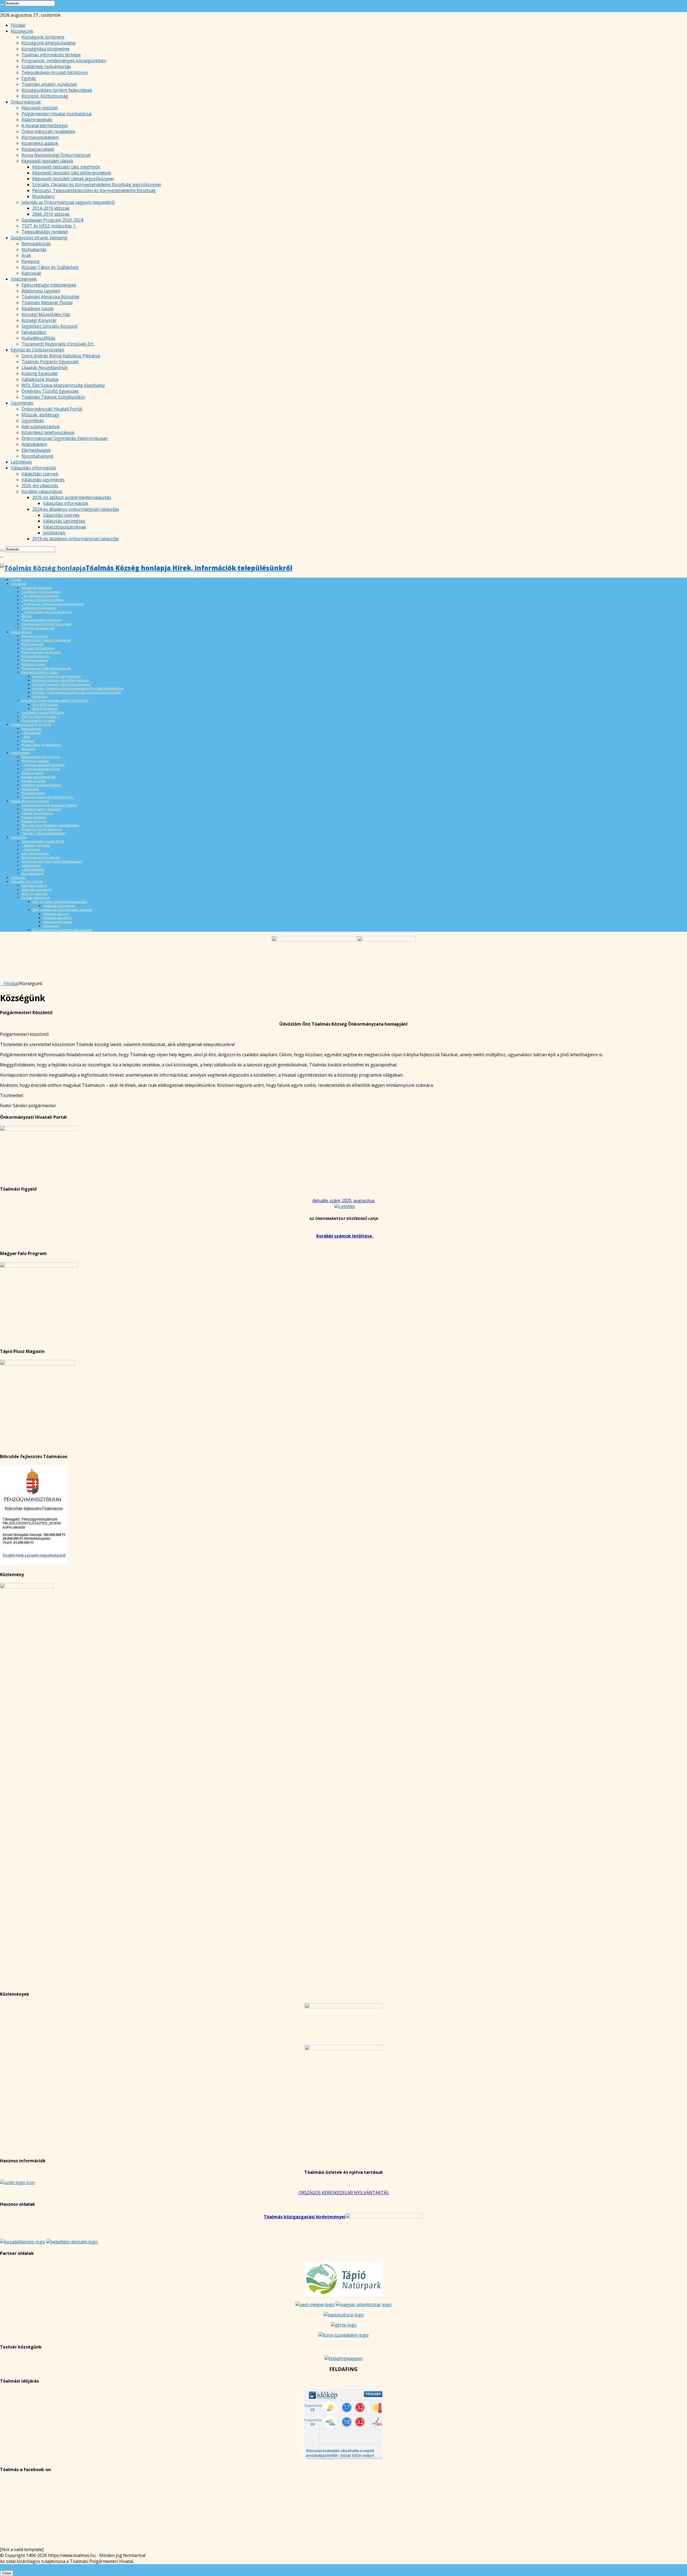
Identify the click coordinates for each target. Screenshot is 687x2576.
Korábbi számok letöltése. (345, 1236)
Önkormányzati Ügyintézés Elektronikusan (65, 438)
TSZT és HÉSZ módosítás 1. (49, 226)
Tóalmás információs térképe (51, 55)
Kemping (30, 261)
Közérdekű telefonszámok (48, 432)
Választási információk (33, 468)
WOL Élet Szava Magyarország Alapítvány (63, 385)
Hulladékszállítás (38, 338)
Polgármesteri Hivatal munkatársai (57, 114)
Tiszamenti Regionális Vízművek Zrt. (58, 344)
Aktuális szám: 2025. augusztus (343, 1201)
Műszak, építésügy (40, 415)
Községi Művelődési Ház (46, 314)
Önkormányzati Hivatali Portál (52, 409)
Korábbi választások (42, 491)
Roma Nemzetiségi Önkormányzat (56, 155)
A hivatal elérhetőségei (45, 126)
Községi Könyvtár (39, 320)
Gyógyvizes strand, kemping (39, 238)
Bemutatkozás (36, 244)
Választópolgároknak (65, 527)
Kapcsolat (31, 273)
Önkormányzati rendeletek (48, 131)
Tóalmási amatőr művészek (49, 84)
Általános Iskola (37, 309)
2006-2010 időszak (51, 214)
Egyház (29, 78)
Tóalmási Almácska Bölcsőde (50, 297)
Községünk (22, 31)
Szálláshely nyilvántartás (46, 67)
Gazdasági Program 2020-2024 (52, 220)
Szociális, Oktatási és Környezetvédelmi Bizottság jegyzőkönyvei (97, 185)
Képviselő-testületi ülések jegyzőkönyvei (73, 179)
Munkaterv (43, 196)
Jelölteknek (54, 533)
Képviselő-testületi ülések (47, 161)
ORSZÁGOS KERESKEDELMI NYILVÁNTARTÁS (344, 2193)
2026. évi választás (40, 486)
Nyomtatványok (38, 456)
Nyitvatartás (34, 249)
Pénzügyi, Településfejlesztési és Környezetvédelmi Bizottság (94, 190)
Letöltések (21, 462)
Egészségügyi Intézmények (49, 285)
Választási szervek (40, 474)
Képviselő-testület (40, 108)
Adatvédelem (34, 444)
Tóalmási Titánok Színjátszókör (53, 397)
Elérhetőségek (36, 450)
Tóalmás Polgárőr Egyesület (50, 362)
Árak (26, 255)
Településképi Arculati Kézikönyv (55, 72)
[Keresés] (2, 5)
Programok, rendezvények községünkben (64, 61)
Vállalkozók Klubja (40, 379)
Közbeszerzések (38, 149)
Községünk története (43, 37)
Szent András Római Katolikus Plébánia (61, 356)
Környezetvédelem (40, 137)
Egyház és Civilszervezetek (37, 350)
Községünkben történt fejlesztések (57, 90)
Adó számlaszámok (41, 427)
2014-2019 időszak (51, 208)
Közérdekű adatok (40, 143)
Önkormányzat (26, 102)
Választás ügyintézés (64, 521)
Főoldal (18, 25)
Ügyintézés (22, 403)
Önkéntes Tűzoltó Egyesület (50, 391)
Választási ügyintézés (43, 480)
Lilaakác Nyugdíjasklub (45, 368)
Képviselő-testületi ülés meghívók (66, 167)
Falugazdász (34, 332)
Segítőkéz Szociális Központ (50, 326)
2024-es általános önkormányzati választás (76, 509)
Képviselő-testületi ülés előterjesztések (72, 173)
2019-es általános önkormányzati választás (76, 539)
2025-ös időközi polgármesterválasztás (72, 497)
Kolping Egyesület (40, 373)
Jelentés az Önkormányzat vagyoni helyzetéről (68, 202)
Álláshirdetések (37, 120)
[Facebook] (2, 9)
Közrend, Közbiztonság (45, 96)
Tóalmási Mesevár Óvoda (47, 303)
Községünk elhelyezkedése (49, 43)
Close (7, 2573)
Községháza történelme (45, 49)
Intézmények (24, 279)
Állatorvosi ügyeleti (41, 291)
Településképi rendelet (45, 232)
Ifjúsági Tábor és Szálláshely (50, 267)
